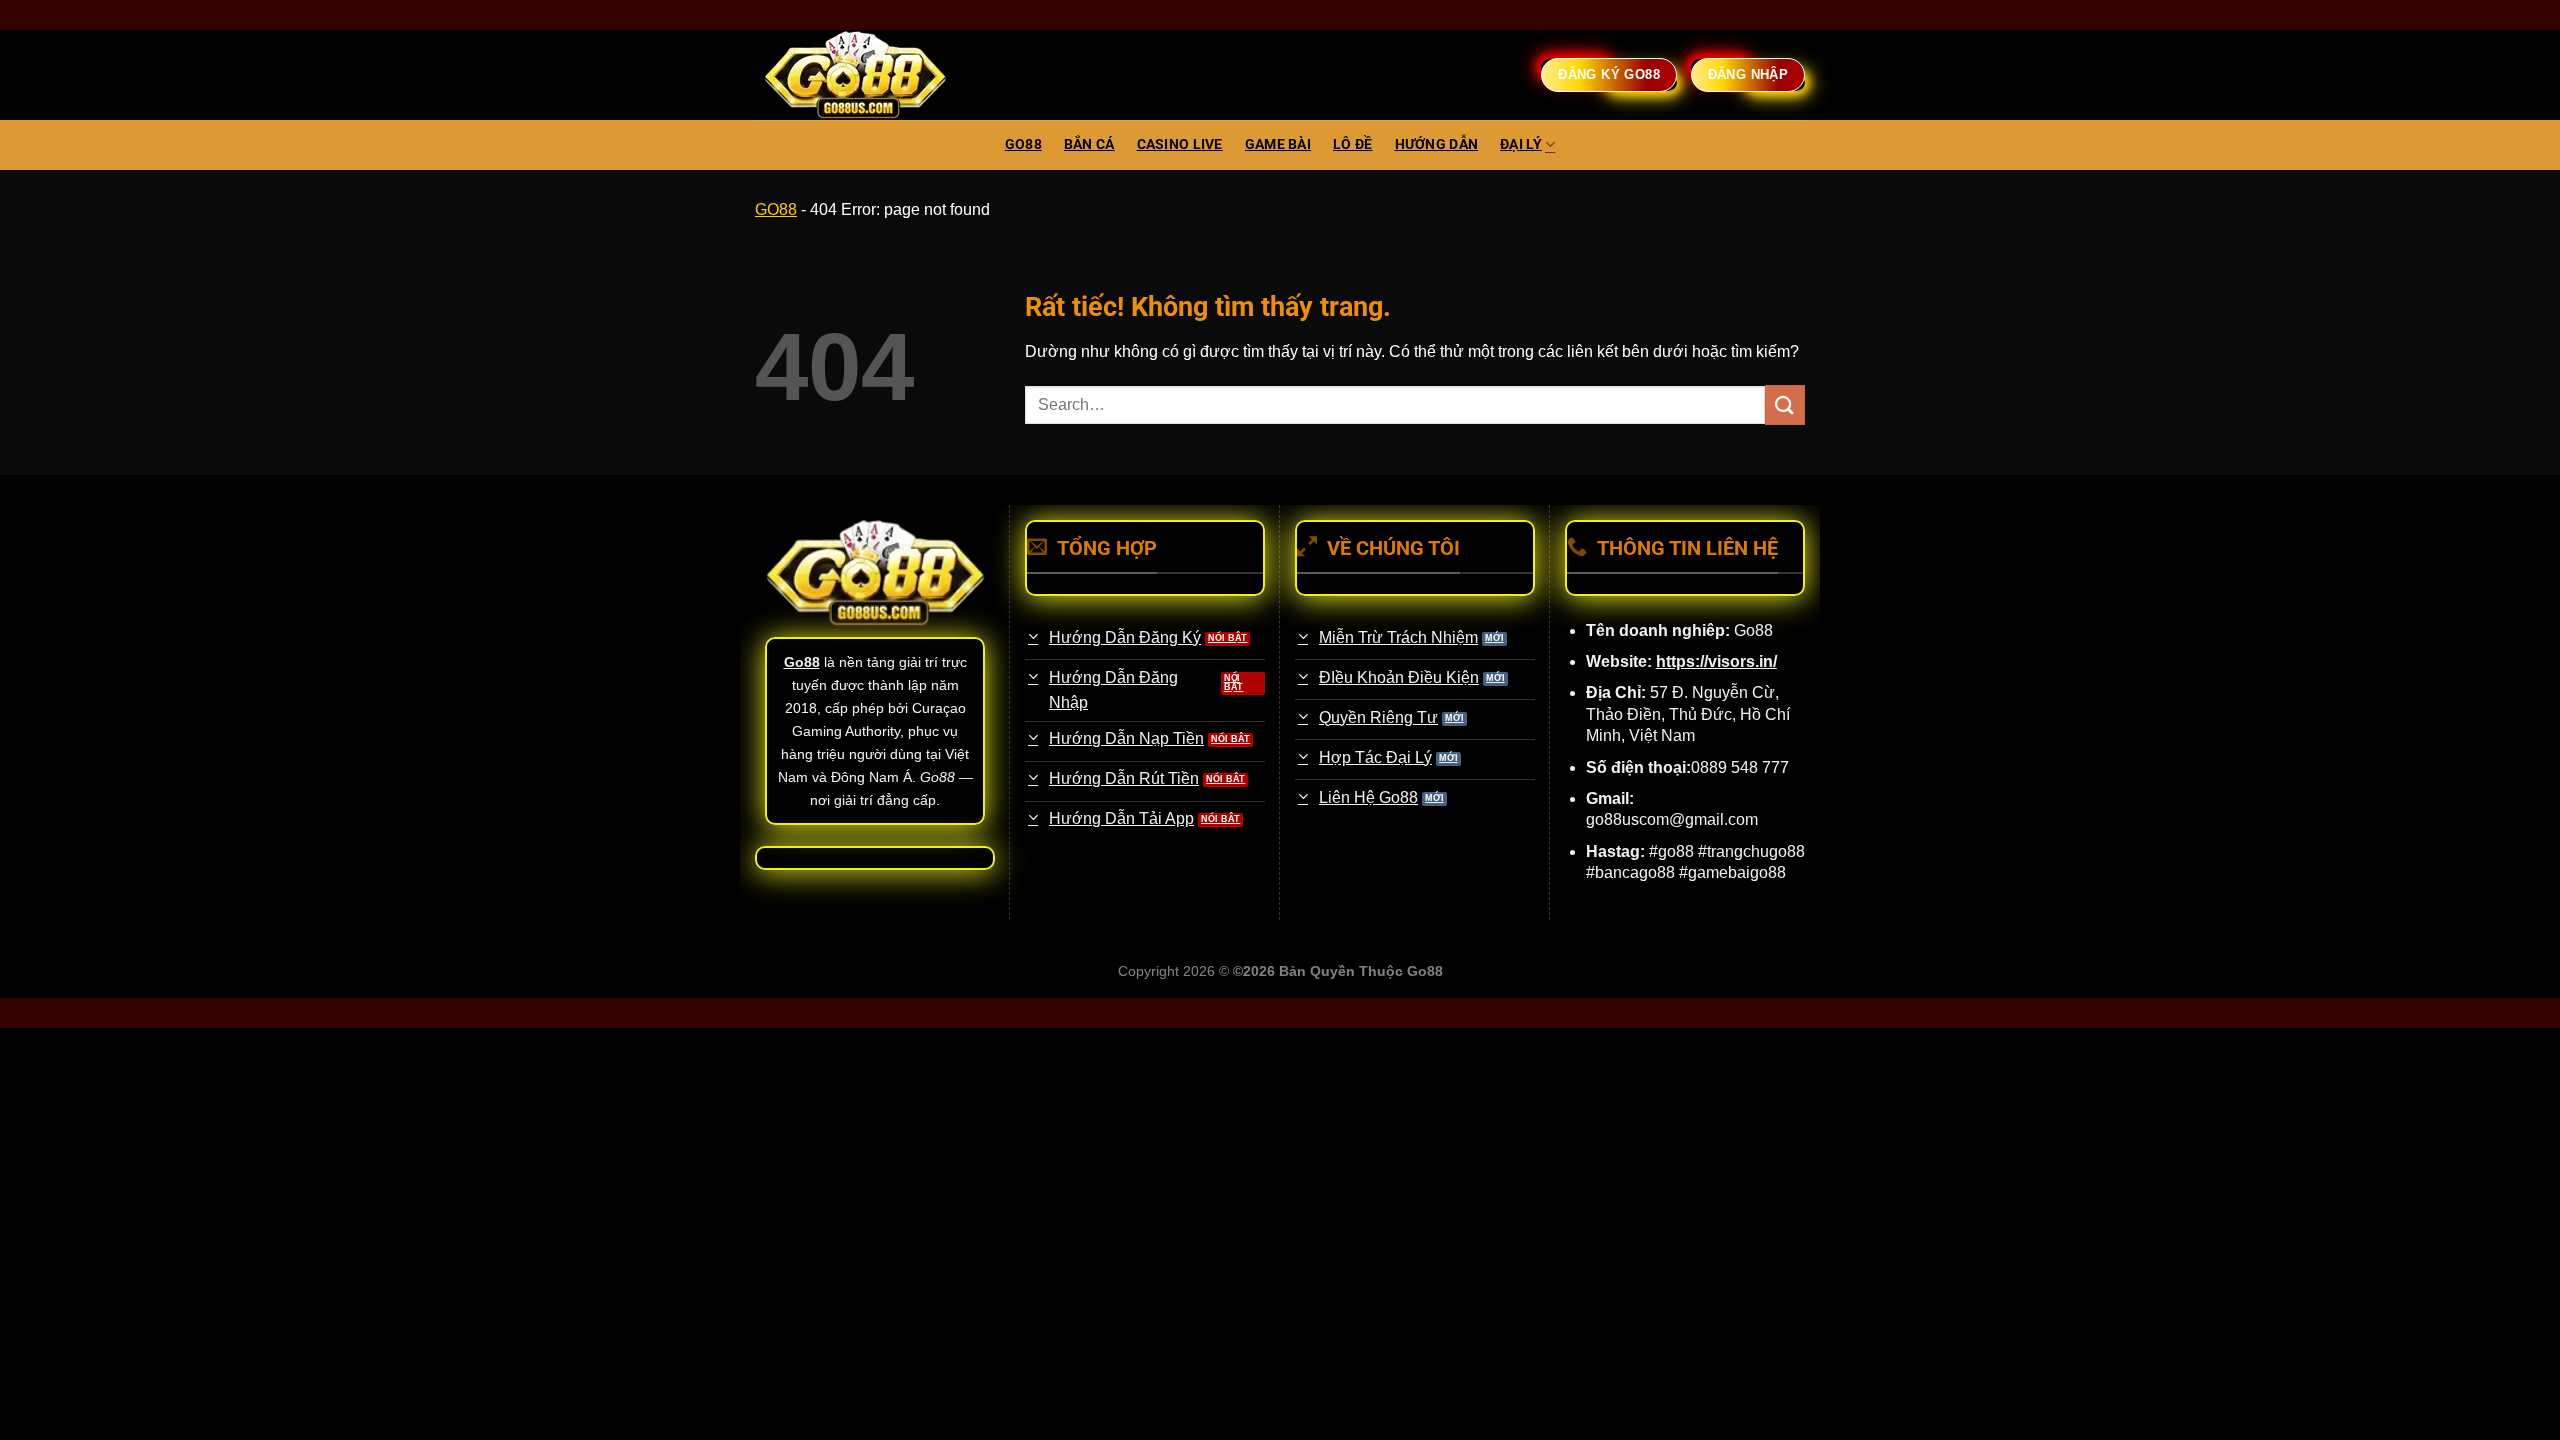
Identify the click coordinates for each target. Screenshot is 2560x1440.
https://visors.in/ (1716, 661)
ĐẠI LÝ (1521, 144)
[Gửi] (1785, 404)
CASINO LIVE (1180, 144)
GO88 (1023, 144)
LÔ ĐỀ (1352, 144)
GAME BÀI (1278, 144)
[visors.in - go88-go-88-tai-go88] (855, 75)
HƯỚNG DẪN (1437, 144)
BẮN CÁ (1089, 144)
